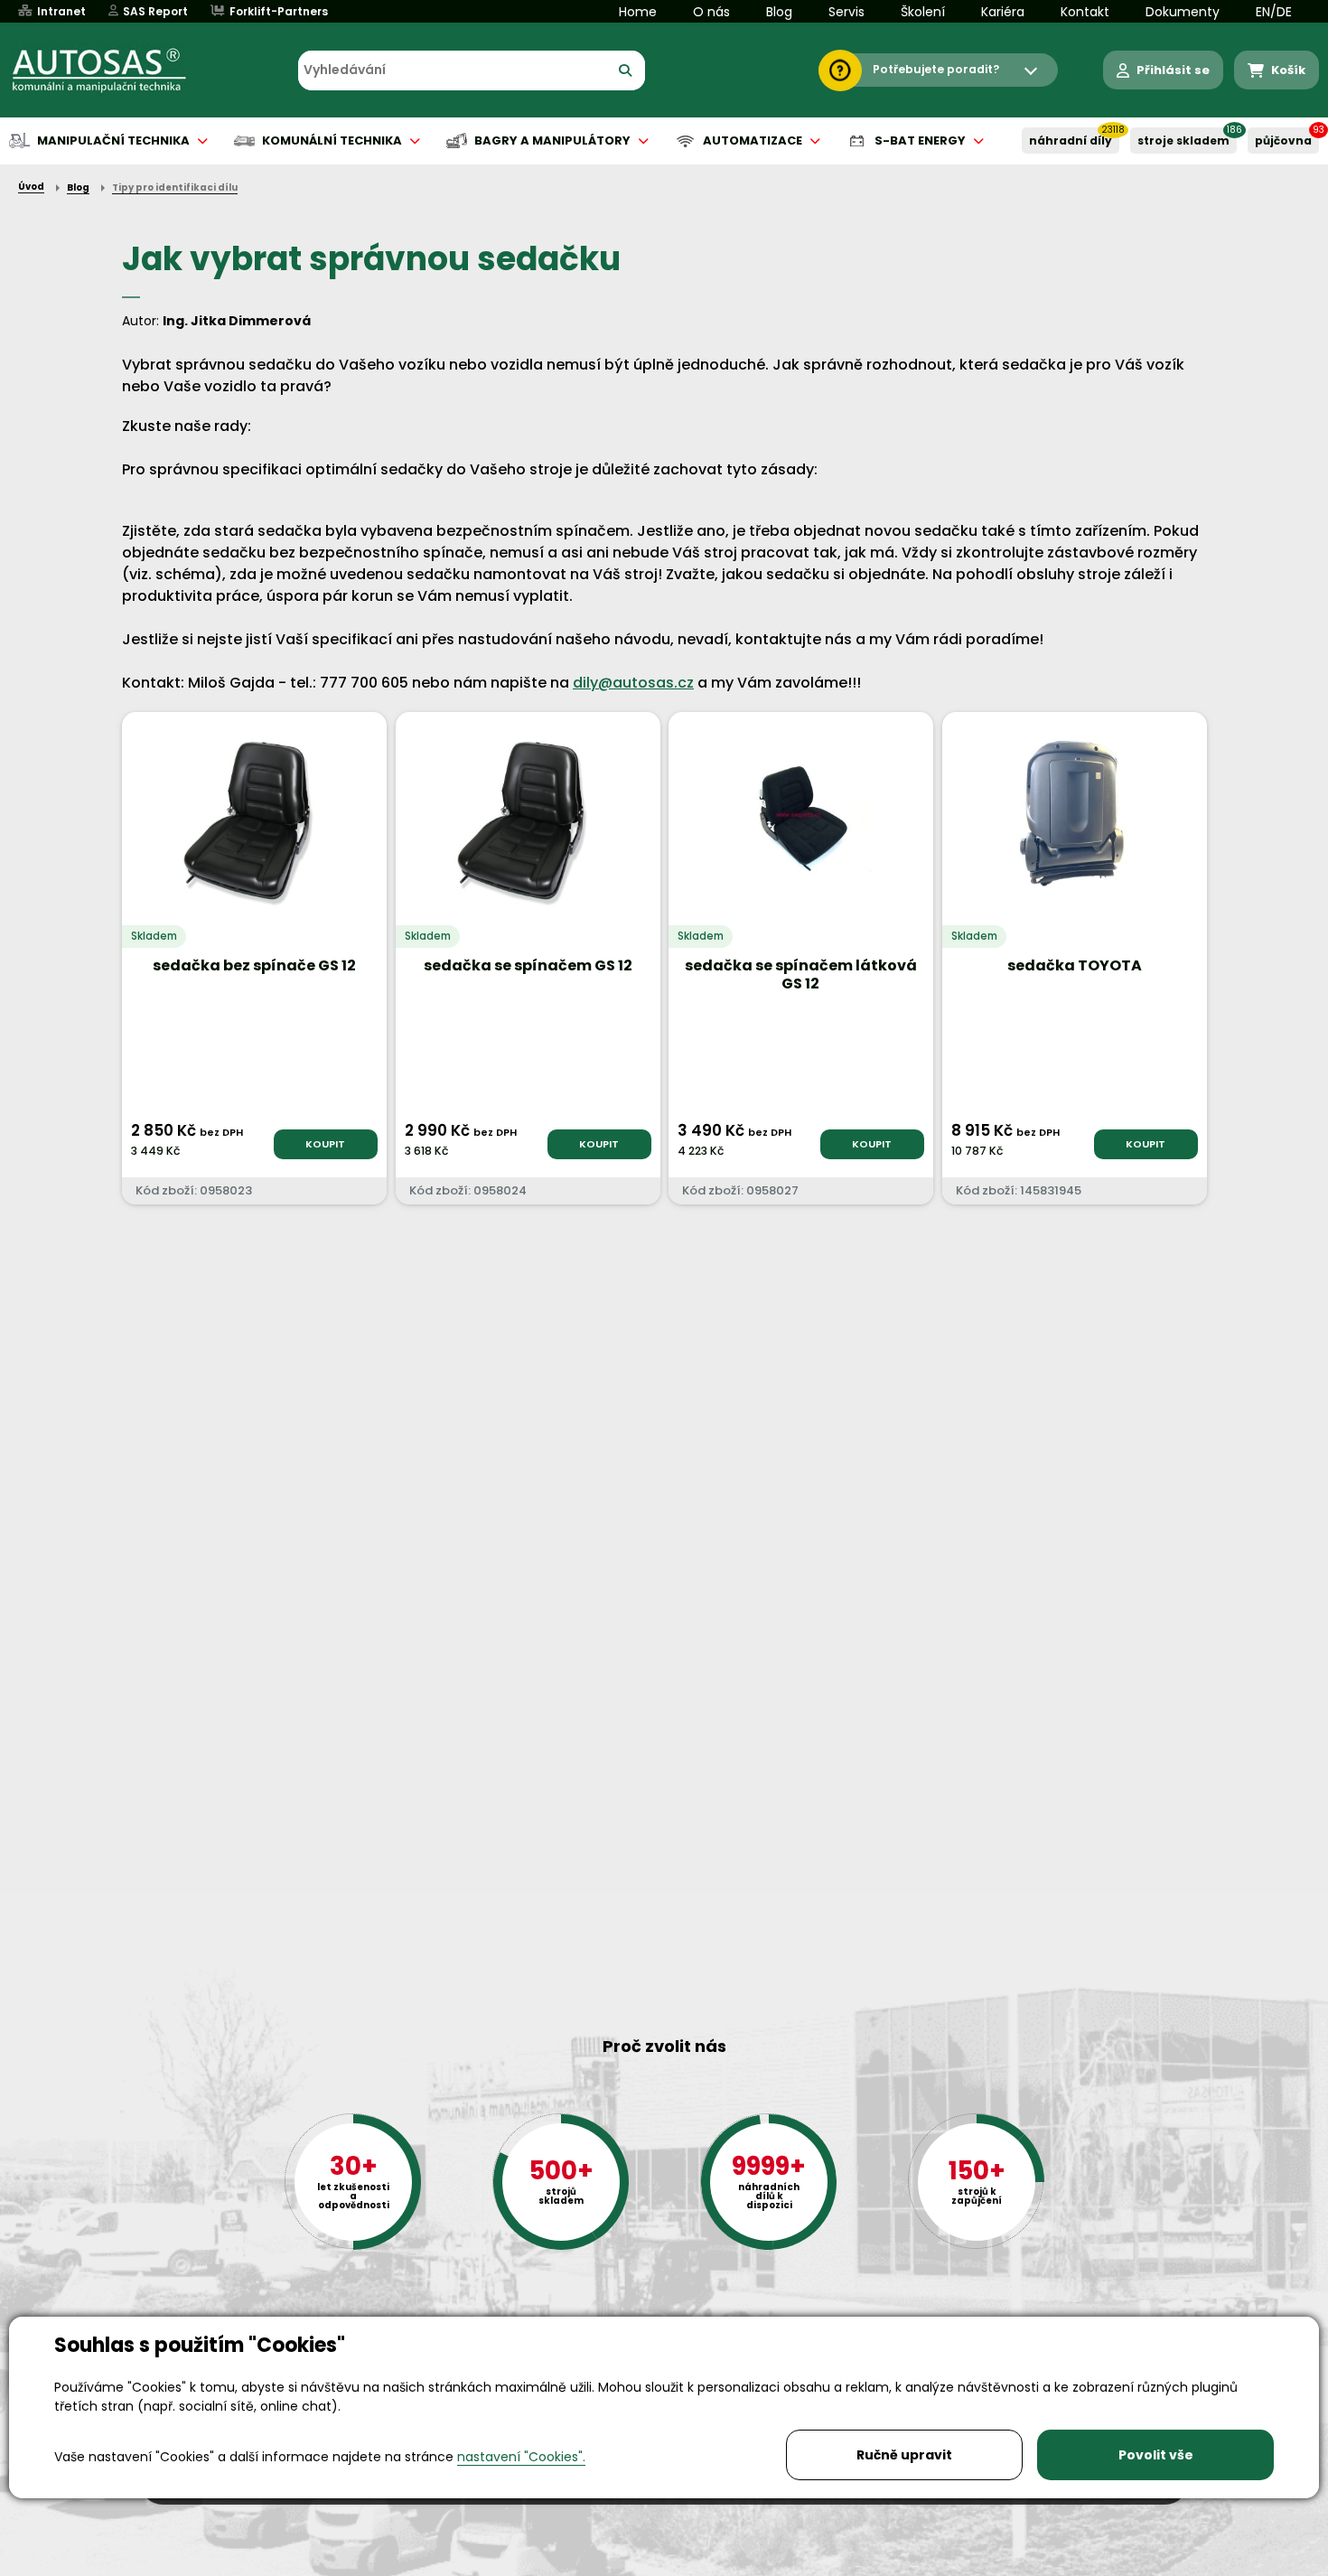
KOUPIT (325, 1144)
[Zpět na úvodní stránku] (112, 70)
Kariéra (1003, 12)
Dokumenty (1183, 12)
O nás (711, 12)
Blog (779, 12)
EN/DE (1274, 12)
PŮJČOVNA (1283, 141)
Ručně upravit (904, 2455)
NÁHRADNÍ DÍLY (1071, 141)
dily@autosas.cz (633, 683)
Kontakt (1085, 12)
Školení (923, 12)
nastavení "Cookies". (521, 2457)
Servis (846, 12)
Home (638, 12)
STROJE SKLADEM (1183, 141)
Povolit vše (1156, 2455)
